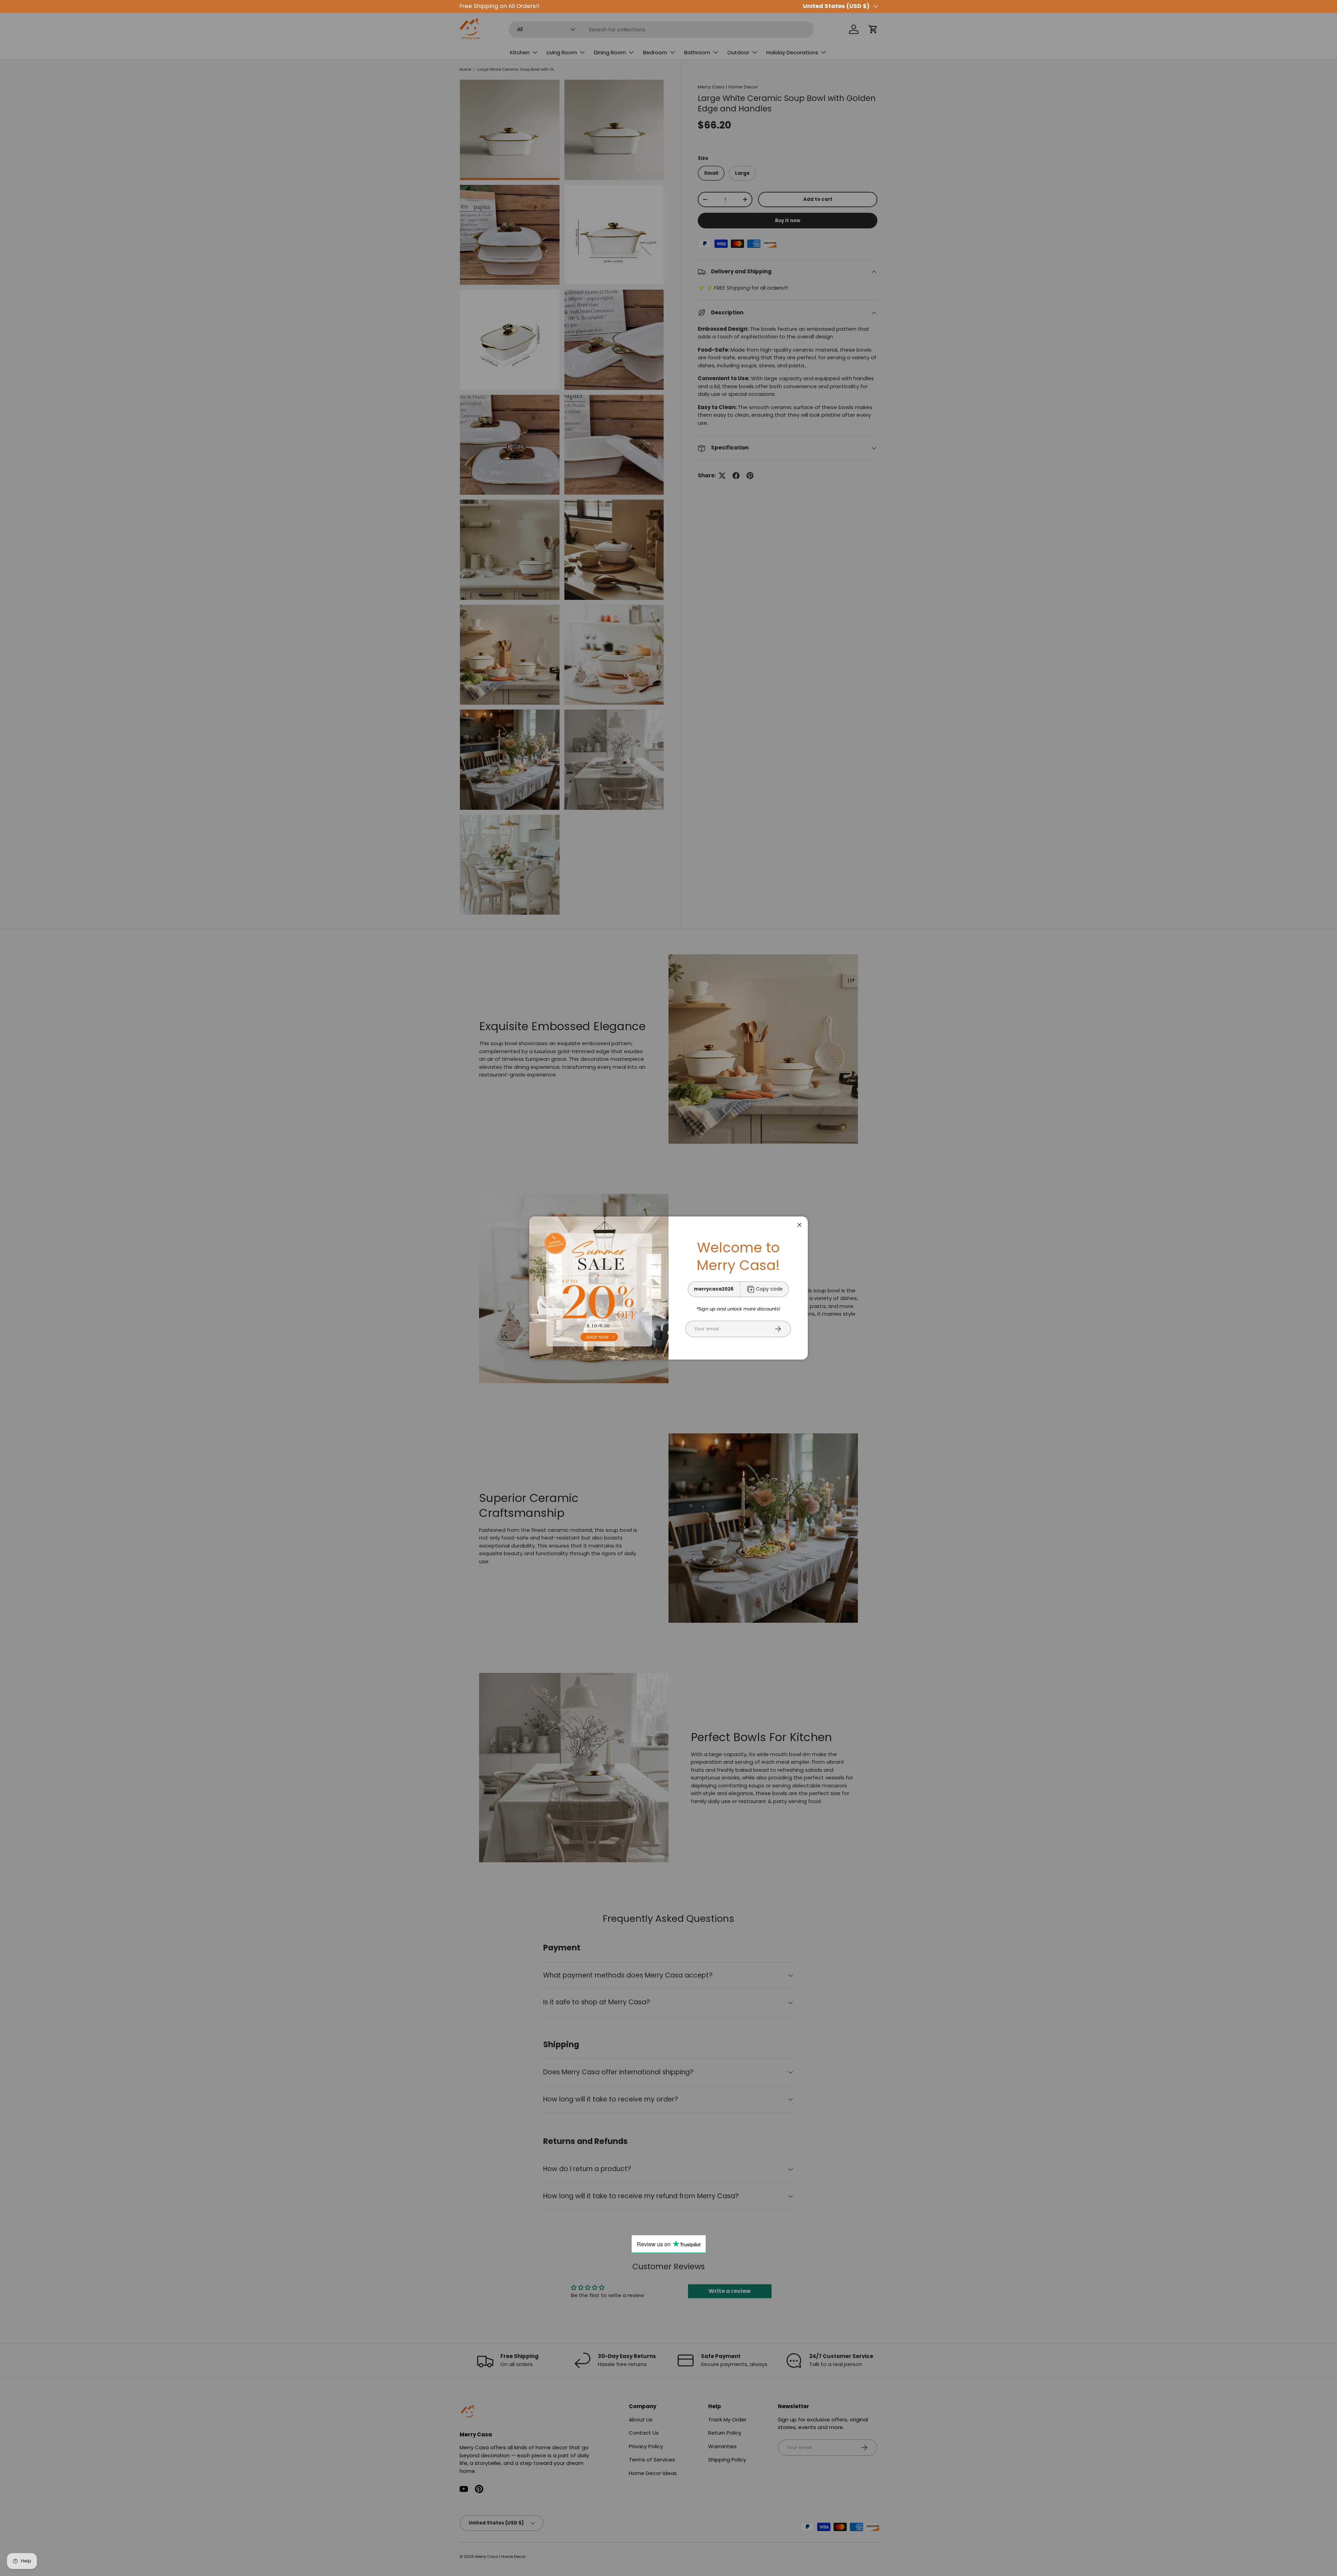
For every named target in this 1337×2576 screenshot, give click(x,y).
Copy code (769, 1289)
